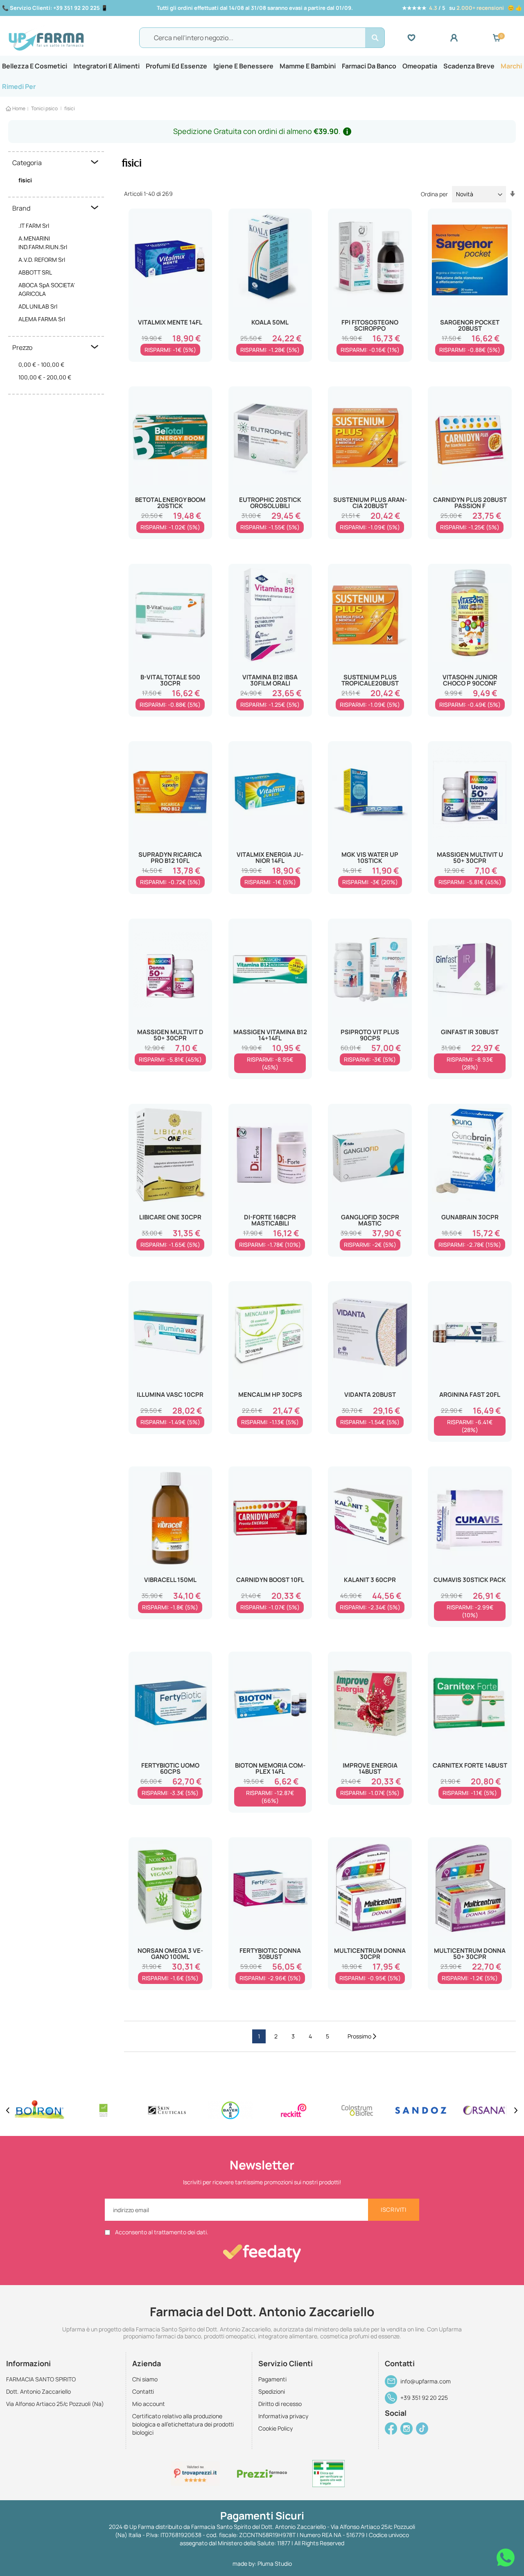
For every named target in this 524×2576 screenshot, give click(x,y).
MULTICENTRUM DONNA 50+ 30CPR (470, 1954)
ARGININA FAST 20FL (470, 1395)
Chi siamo (145, 2379)
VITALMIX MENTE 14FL (170, 322)
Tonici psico (45, 108)
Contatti (143, 2391)
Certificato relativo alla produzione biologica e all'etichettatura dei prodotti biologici (183, 2424)
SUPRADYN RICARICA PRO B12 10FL (170, 858)
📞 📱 (55, 8)
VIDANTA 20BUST (370, 1395)
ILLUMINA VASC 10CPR (170, 1395)
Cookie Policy (276, 2428)
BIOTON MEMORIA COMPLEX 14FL (270, 1768)
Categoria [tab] (27, 163)
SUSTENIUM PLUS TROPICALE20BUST (370, 680)
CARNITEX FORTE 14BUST (470, 1765)
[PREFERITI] (429, 38)
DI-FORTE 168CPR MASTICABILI (270, 1220)
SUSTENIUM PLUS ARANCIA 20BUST (370, 503)
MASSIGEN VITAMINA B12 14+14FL (270, 1035)
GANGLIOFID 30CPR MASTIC (370, 1220)
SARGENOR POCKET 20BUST (470, 325)
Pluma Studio (275, 2564)
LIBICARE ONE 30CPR (170, 1217)
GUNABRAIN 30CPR (470, 1217)
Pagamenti (272, 2379)
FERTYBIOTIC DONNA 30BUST (270, 1954)
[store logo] (70, 38)
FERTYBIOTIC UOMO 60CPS (170, 1768)
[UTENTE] (471, 38)
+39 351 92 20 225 (424, 2398)
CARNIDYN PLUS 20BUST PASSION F (470, 503)
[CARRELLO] (497, 38)
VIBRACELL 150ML (170, 1580)
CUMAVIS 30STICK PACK (470, 1580)
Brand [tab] (21, 208)
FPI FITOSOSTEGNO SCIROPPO (370, 325)
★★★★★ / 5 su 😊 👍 (462, 8)
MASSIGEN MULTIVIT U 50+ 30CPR (470, 858)
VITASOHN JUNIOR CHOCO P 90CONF (470, 680)
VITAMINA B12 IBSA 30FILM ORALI (270, 680)
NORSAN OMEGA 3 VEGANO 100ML (170, 1954)
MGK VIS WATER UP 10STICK (370, 858)
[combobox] (262, 38)
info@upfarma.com (426, 2381)
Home (19, 108)
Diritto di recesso (280, 2404)
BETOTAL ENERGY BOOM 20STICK (170, 503)
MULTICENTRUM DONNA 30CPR (370, 1954)
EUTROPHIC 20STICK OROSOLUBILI (270, 503)
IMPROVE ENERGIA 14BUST (370, 1768)
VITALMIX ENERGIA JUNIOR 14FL (270, 858)
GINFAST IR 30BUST (470, 1032)
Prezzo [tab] (22, 347)
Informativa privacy (283, 2416)
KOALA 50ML (270, 322)
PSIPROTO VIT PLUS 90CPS (370, 1035)
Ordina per (434, 194)
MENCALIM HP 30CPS (270, 1395)
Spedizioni (272, 2391)
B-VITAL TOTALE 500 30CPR (170, 680)
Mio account (149, 2404)
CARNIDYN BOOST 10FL (270, 1580)
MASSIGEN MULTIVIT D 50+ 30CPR (170, 1035)
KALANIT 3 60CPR (370, 1580)
